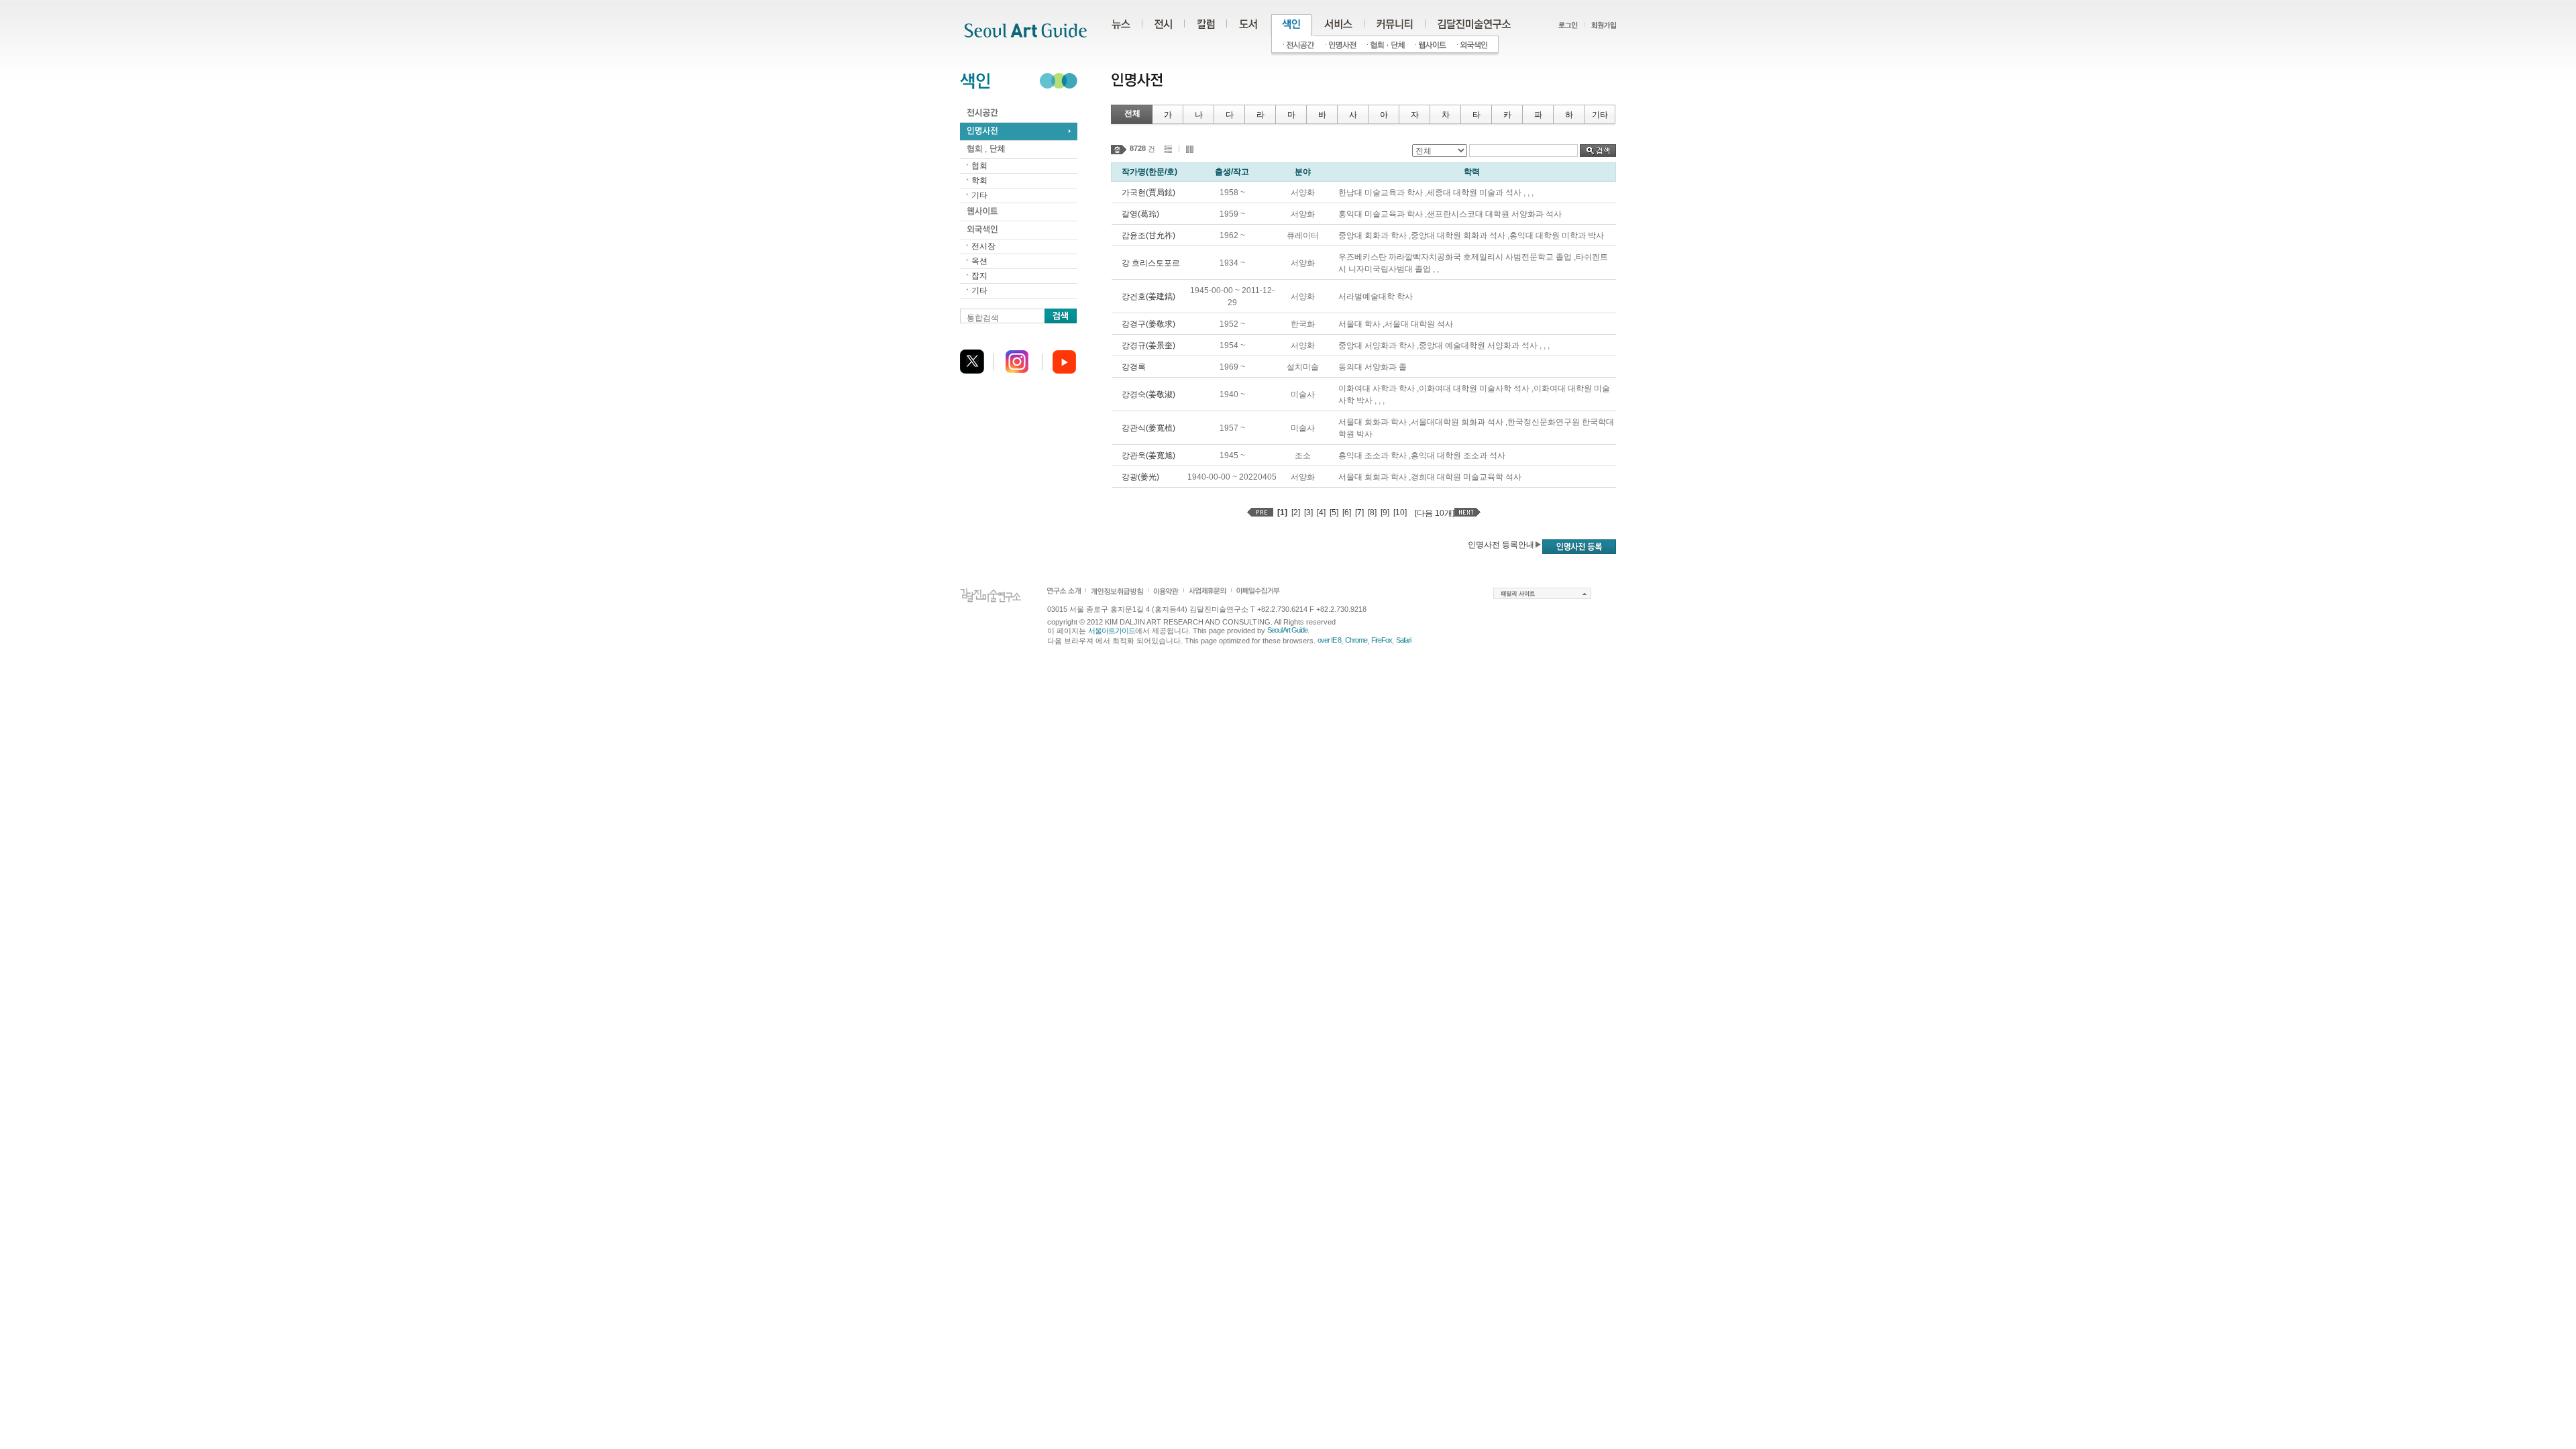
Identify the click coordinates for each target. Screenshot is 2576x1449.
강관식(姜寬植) (1148, 428)
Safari (1403, 640)
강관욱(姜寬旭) (1148, 455)
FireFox (1382, 640)
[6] (1347, 513)
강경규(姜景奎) (1148, 345)
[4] (1321, 513)
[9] (1385, 513)
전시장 (983, 246)
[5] (1334, 513)
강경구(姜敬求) (1148, 324)
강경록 (1134, 367)
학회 (979, 180)
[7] (1359, 513)
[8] (1372, 513)
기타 (979, 195)
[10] (1400, 513)
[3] (1308, 513)
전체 (1132, 113)
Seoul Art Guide (1287, 630)
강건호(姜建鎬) (1148, 297)
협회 (979, 166)
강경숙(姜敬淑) (1148, 394)
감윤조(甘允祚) (1148, 235)
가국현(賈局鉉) (1148, 193)
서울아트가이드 (1112, 631)
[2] (1296, 513)
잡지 (979, 276)
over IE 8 (1329, 640)
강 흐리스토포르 (1151, 263)
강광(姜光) (1140, 477)
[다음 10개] (1435, 513)
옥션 (979, 261)
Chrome (1356, 640)
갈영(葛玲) (1140, 214)
